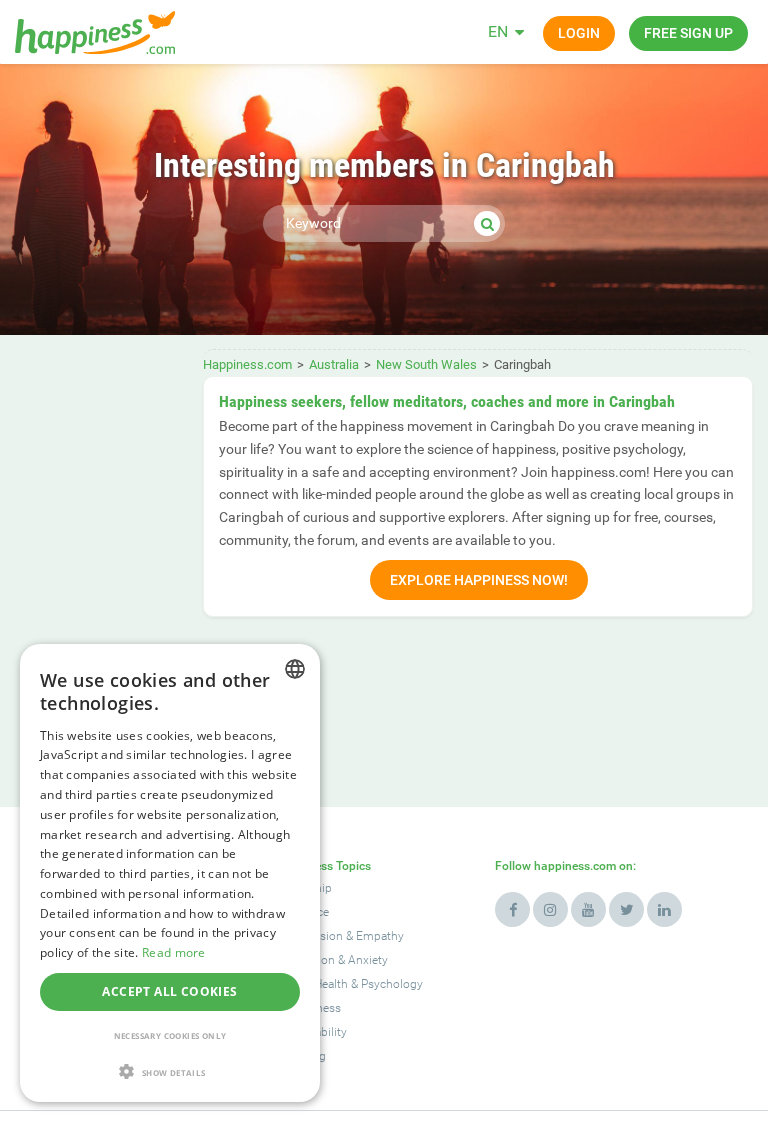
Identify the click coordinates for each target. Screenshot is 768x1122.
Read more (174, 952)
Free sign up (688, 33)
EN (498, 31)
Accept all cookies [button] (169, 991)
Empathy (380, 936)
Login (579, 33)
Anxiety (368, 960)
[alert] (170, 873)
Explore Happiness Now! (479, 580)
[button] (170, 1071)
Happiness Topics (323, 866)
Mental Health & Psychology (349, 984)
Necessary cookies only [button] (170, 1035)
